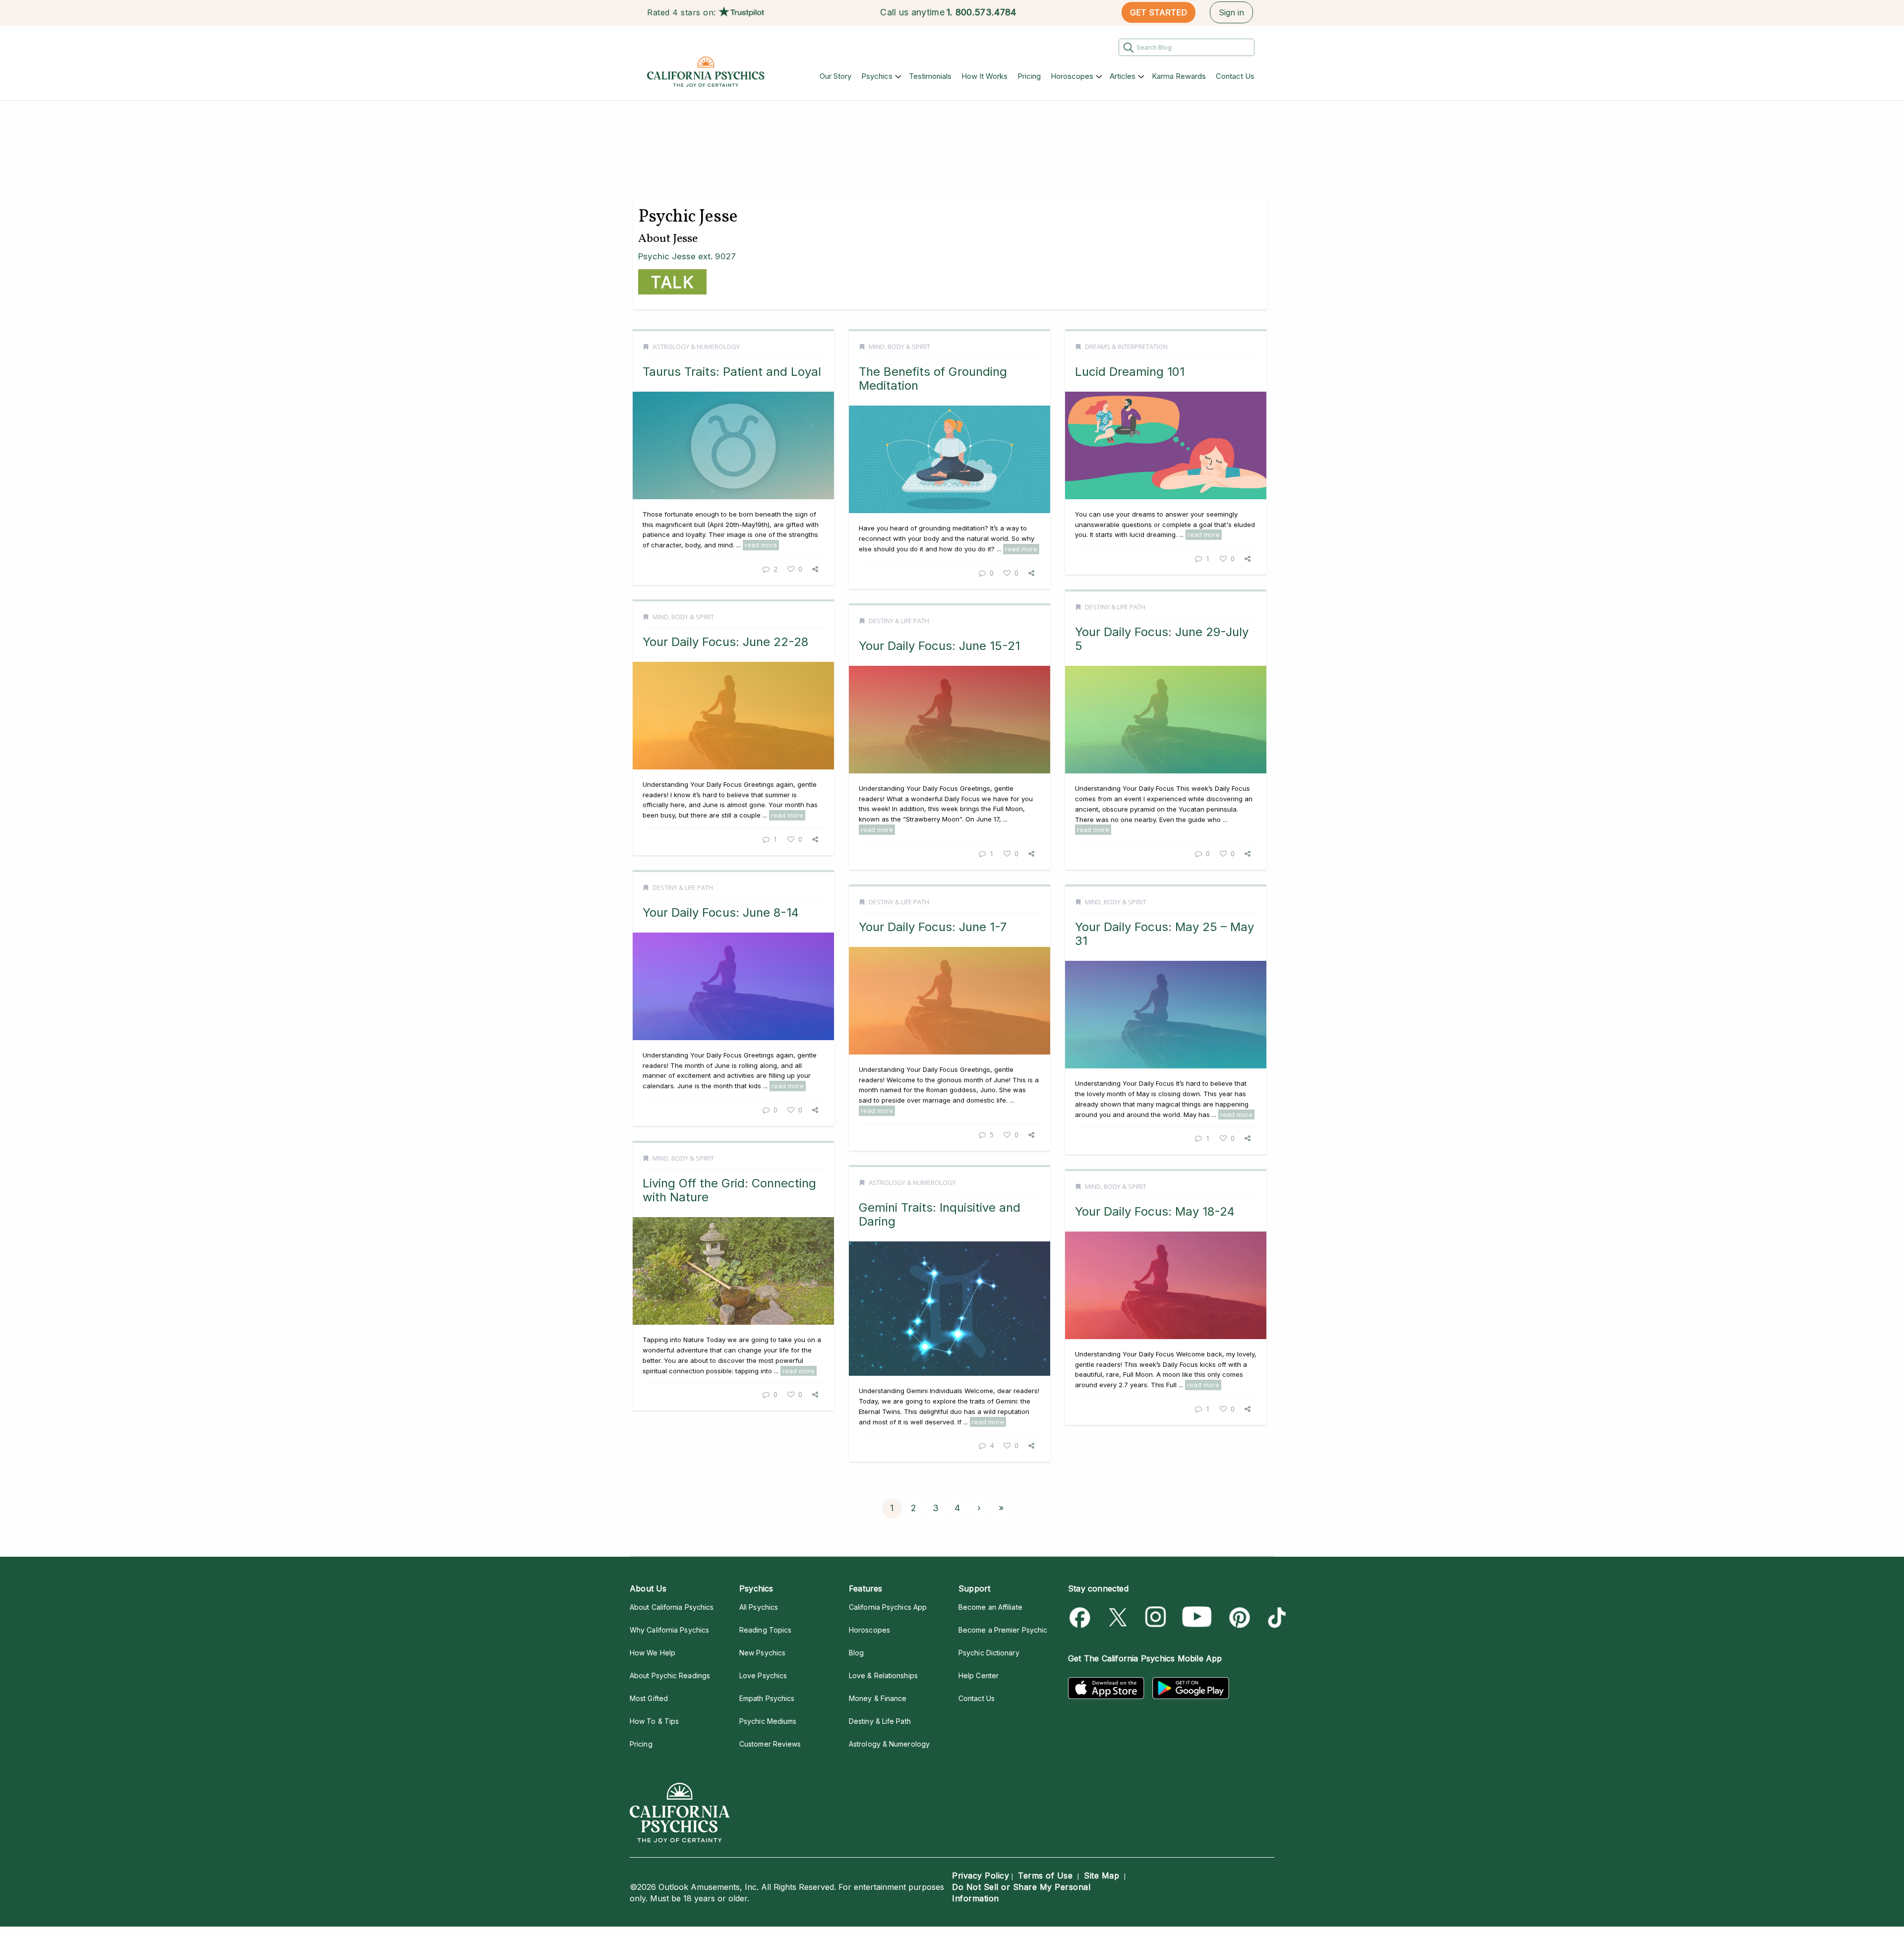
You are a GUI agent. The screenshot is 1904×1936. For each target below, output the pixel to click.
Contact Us (1235, 76)
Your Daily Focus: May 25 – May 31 (1164, 934)
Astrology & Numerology (696, 347)
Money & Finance (878, 1698)
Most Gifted (649, 1698)
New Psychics (762, 1653)
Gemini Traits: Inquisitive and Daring (940, 1214)
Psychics (877, 76)
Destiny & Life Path (1115, 607)
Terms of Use (1045, 1876)
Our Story (835, 76)
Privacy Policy (981, 1876)
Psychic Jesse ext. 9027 (687, 256)
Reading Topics (765, 1630)
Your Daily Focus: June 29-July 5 (1162, 639)
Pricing (1029, 76)
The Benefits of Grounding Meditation (933, 379)
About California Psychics (672, 1607)
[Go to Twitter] (1119, 1617)
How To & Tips (654, 1721)
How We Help (653, 1653)
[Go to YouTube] (1197, 1617)
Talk (672, 282)
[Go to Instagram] (1156, 1617)
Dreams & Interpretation (1126, 347)
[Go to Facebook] (1082, 1617)
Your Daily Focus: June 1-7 (933, 927)
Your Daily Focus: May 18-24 (1155, 1211)
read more (761, 545)
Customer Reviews (770, 1744)
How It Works (984, 76)
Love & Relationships (883, 1675)
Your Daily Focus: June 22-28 (725, 642)
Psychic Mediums (768, 1721)
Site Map (1101, 1876)
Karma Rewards (1179, 76)
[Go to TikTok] (1275, 1617)
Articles (1123, 76)
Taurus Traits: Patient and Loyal (732, 372)
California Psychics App (888, 1607)
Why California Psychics (669, 1630)
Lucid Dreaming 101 (1130, 372)
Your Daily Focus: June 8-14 (721, 912)
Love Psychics (763, 1675)
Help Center (979, 1675)
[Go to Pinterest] (1238, 1617)
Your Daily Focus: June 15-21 (939, 646)
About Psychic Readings (670, 1675)
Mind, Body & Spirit (899, 347)
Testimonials (930, 76)
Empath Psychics (767, 1698)
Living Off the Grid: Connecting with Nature (729, 1190)
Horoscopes (1072, 76)
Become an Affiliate (990, 1607)
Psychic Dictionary (989, 1653)
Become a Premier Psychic (1003, 1630)
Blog (856, 1653)
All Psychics (759, 1607)
